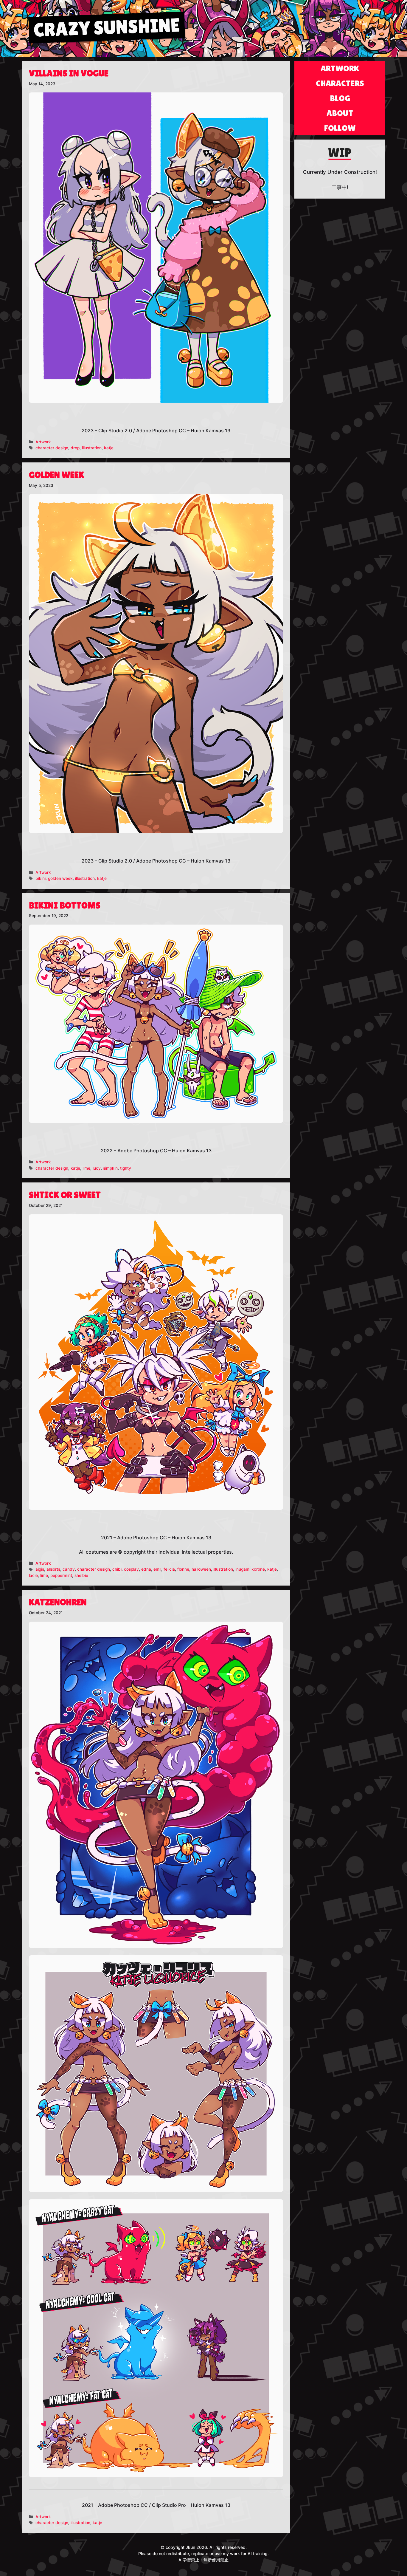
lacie (33, 1575)
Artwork (43, 442)
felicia (169, 1569)
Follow (340, 128)
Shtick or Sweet (65, 1195)
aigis (40, 1569)
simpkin (110, 1168)
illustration (92, 448)
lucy (97, 1168)
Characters (340, 83)
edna (146, 1569)
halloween (201, 1569)
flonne (183, 1569)
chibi (117, 1569)
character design (52, 448)
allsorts (53, 1569)
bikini (41, 878)
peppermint (61, 1575)
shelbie (81, 1575)
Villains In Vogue (69, 73)
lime (86, 1168)
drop (75, 448)
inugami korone (250, 1569)
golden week (60, 878)
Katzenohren (58, 1602)
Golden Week (56, 475)
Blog (340, 98)
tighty (126, 1168)
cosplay (131, 1569)
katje (109, 448)
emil (157, 1569)
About (340, 113)
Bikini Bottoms (65, 905)
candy (69, 1569)
